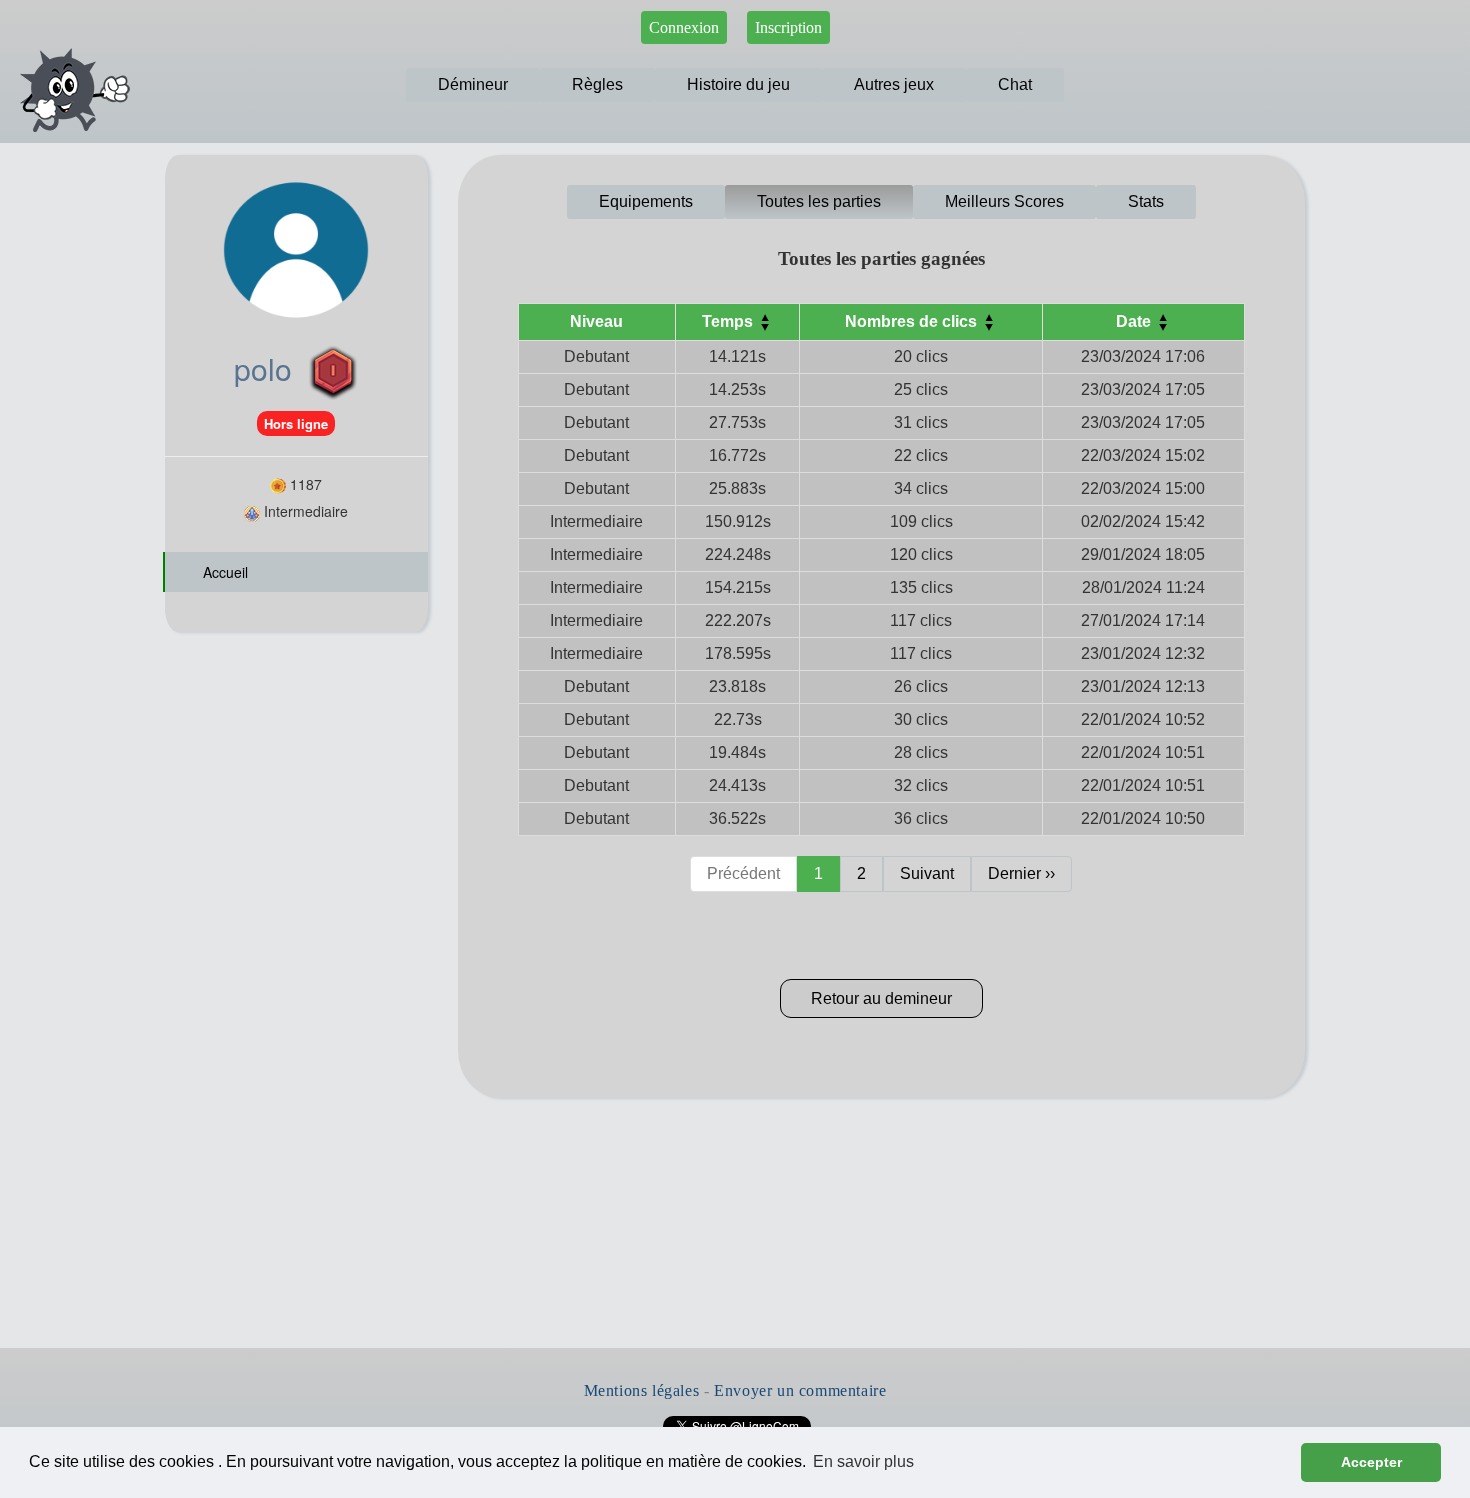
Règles (597, 84)
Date (1135, 321)
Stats (1146, 201)
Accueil (223, 572)
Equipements (646, 201)
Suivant (927, 873)
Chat (1015, 84)
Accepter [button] (1371, 1462)
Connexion (684, 27)
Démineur (473, 84)
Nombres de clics (913, 321)
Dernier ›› (1021, 873)
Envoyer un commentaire (800, 1390)
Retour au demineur (881, 998)
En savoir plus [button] (863, 1461)
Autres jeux (894, 84)
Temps (729, 321)
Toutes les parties (819, 201)
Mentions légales (642, 1390)
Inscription (788, 27)
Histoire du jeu (738, 84)
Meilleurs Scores (1004, 201)
